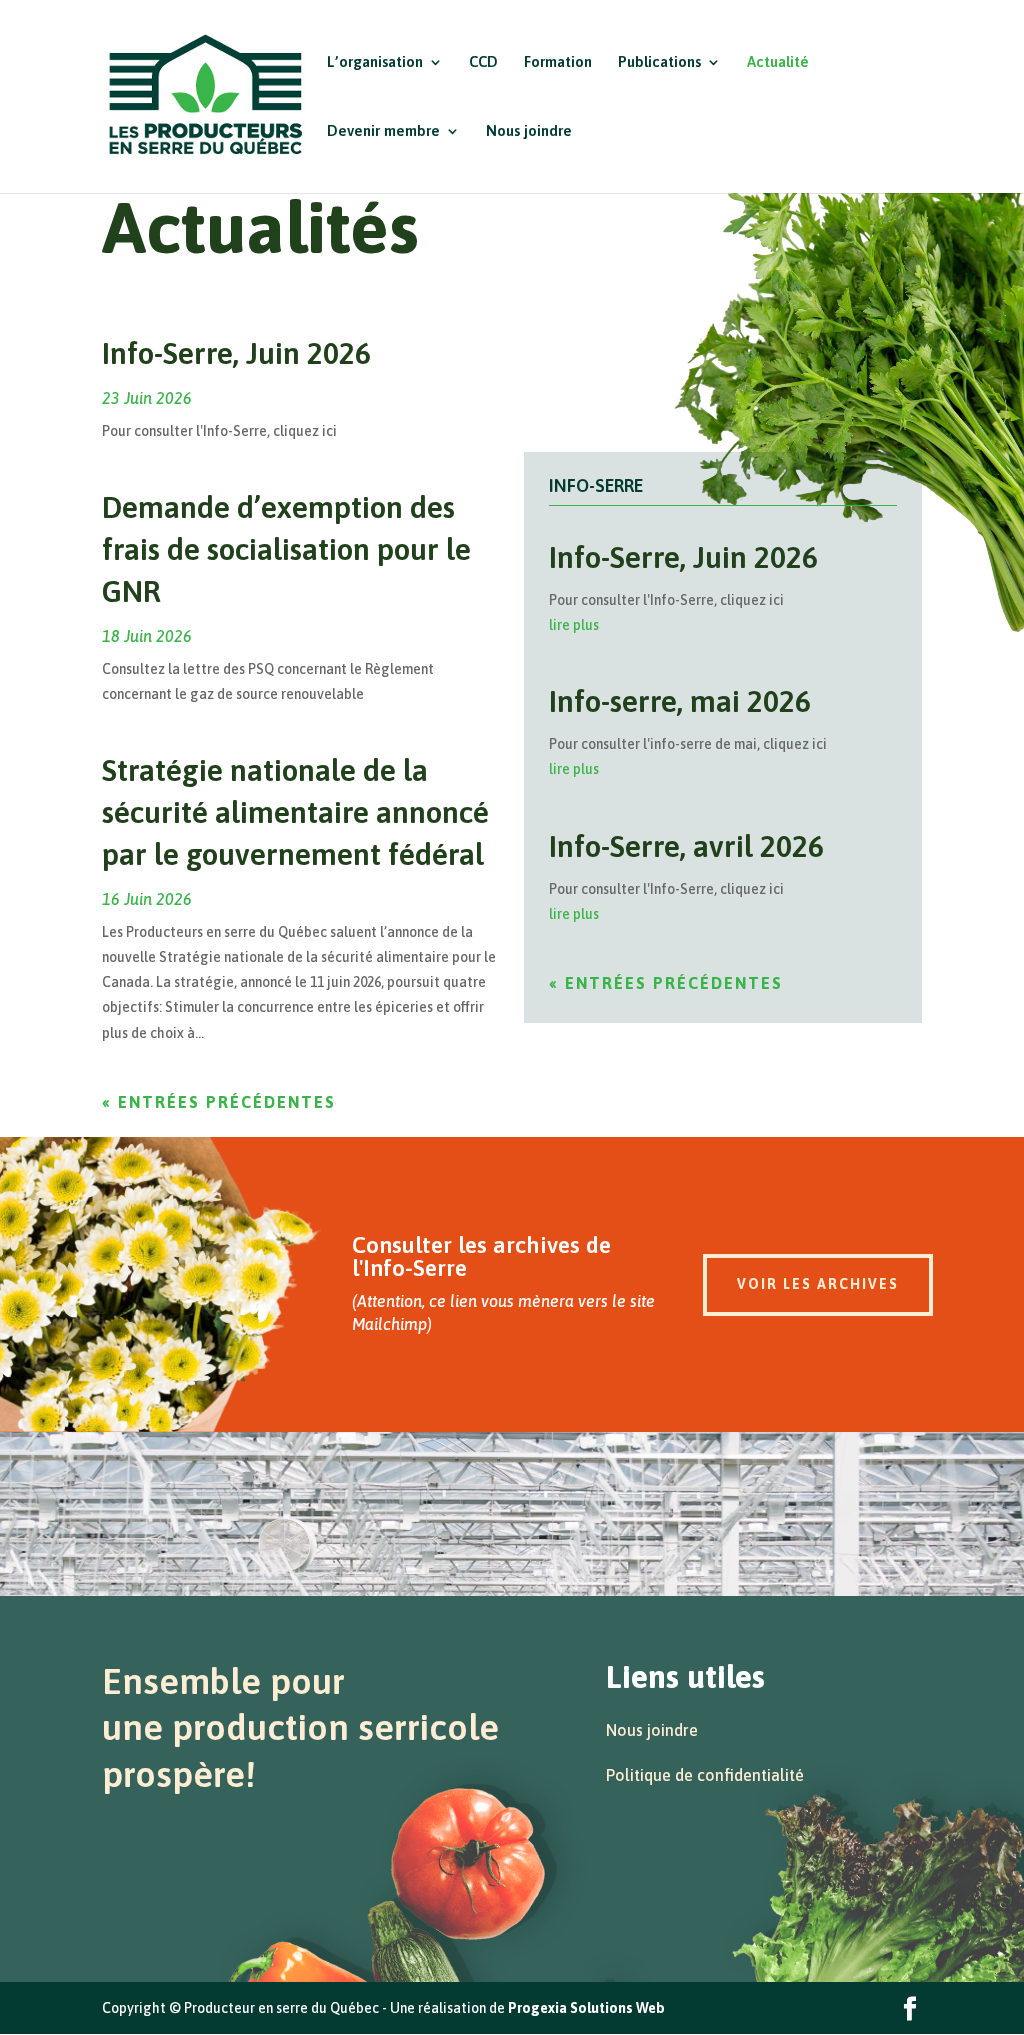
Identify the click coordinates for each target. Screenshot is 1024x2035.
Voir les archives (818, 1284)
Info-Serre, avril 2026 (686, 846)
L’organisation (375, 62)
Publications (659, 62)
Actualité (778, 62)
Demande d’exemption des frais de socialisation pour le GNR (286, 549)
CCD (483, 62)
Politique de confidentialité (705, 1775)
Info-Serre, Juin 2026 (236, 353)
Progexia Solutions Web (586, 2008)
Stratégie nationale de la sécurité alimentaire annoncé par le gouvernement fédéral (295, 812)
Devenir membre (383, 131)
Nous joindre (529, 131)
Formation (558, 62)
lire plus (574, 625)
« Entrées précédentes (219, 1102)
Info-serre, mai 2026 (680, 701)
